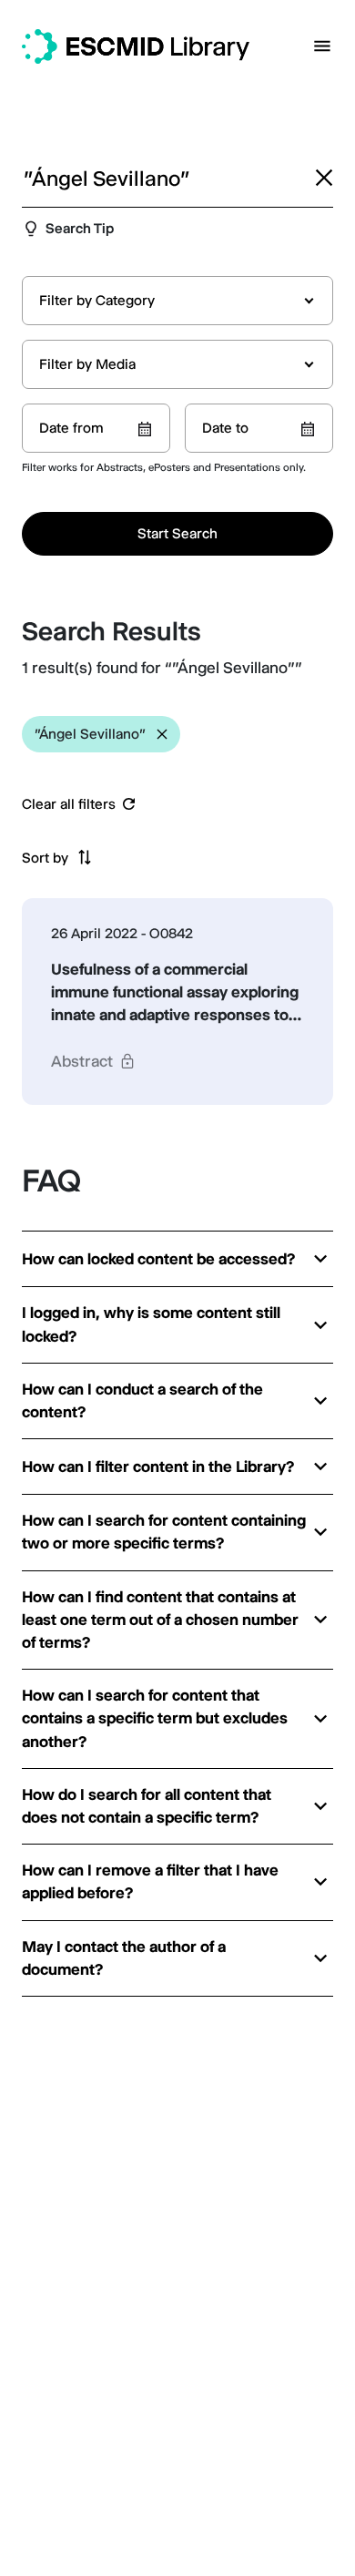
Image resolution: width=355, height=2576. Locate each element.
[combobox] (177, 301)
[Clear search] (324, 178)
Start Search (177, 533)
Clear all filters (69, 804)
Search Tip (80, 228)
